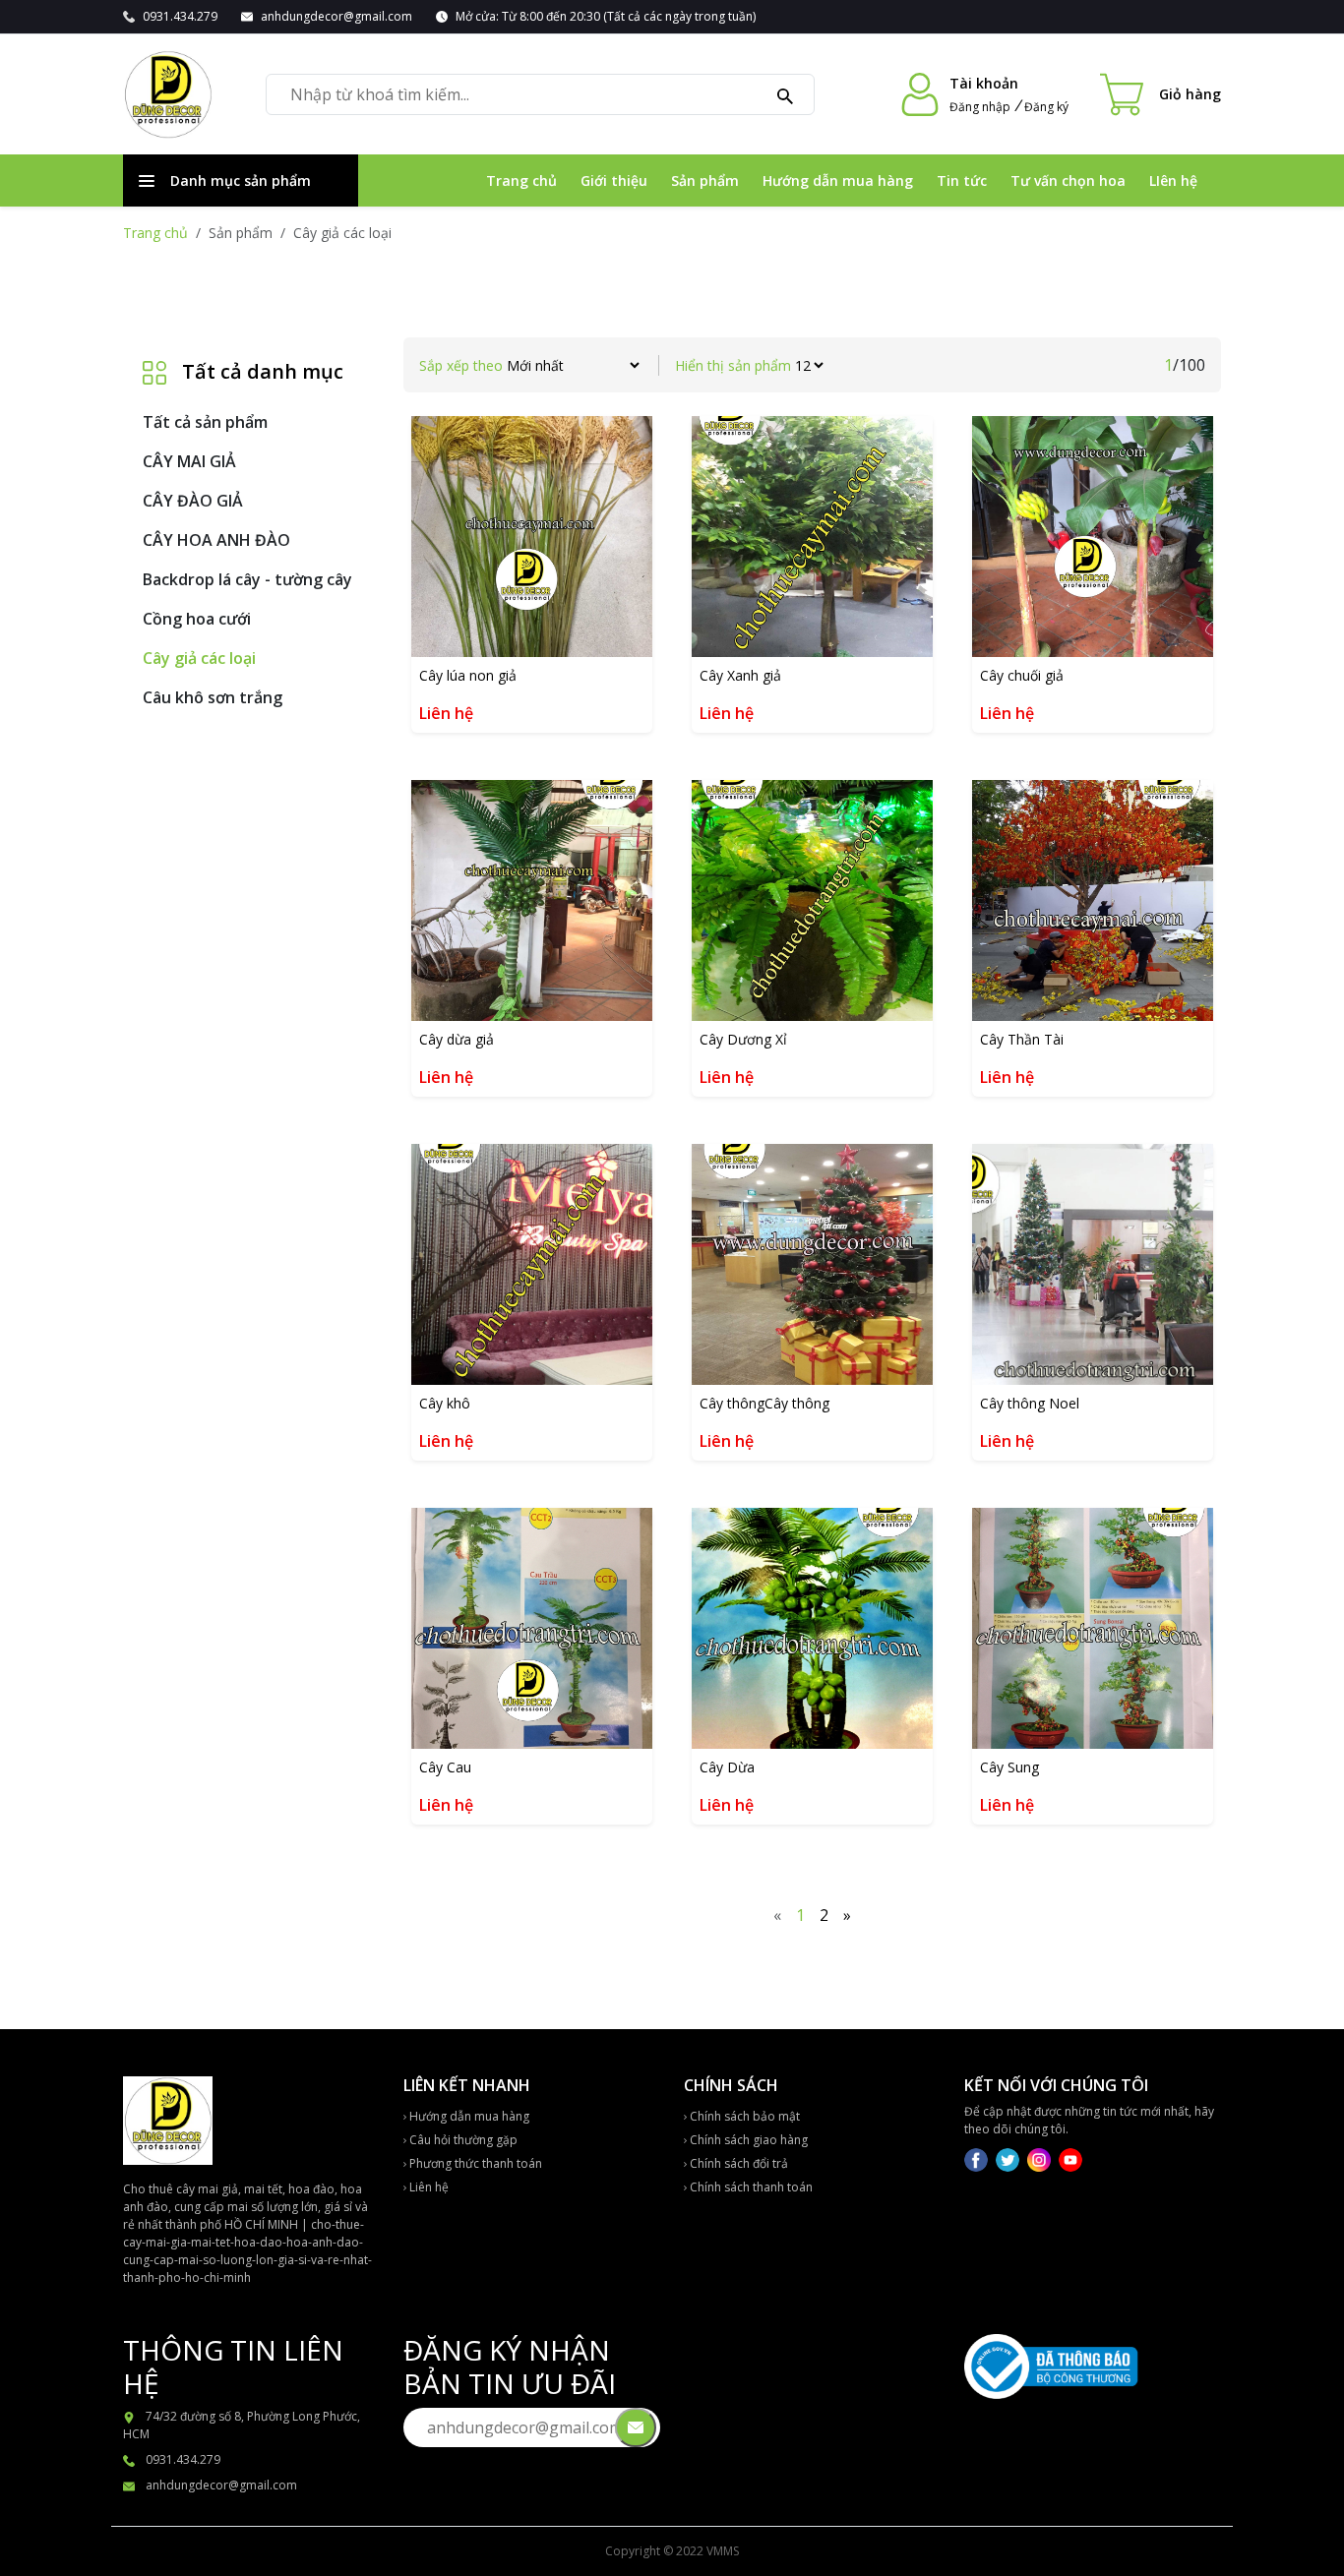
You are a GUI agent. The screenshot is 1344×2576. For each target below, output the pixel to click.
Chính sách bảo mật (743, 2116)
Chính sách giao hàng (747, 2140)
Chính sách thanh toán (750, 2187)
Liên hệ (428, 2187)
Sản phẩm (705, 180)
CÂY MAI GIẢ (189, 461)
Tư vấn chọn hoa (1068, 180)
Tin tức (962, 180)
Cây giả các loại (199, 658)
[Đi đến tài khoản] (920, 94)
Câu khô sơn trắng (213, 697)
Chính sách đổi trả (737, 2163)
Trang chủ (521, 180)
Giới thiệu (614, 180)
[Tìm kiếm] (785, 94)
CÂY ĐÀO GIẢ (193, 501)
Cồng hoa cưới (197, 619)
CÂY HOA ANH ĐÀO (216, 540)
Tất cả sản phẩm (205, 422)
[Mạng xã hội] (978, 2158)
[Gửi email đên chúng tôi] (636, 2427)
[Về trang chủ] (168, 94)
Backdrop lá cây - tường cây (247, 579)
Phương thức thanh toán (474, 2163)
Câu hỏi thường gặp (462, 2140)
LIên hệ (1173, 180)
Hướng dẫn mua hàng (838, 180)
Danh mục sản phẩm (241, 180)
